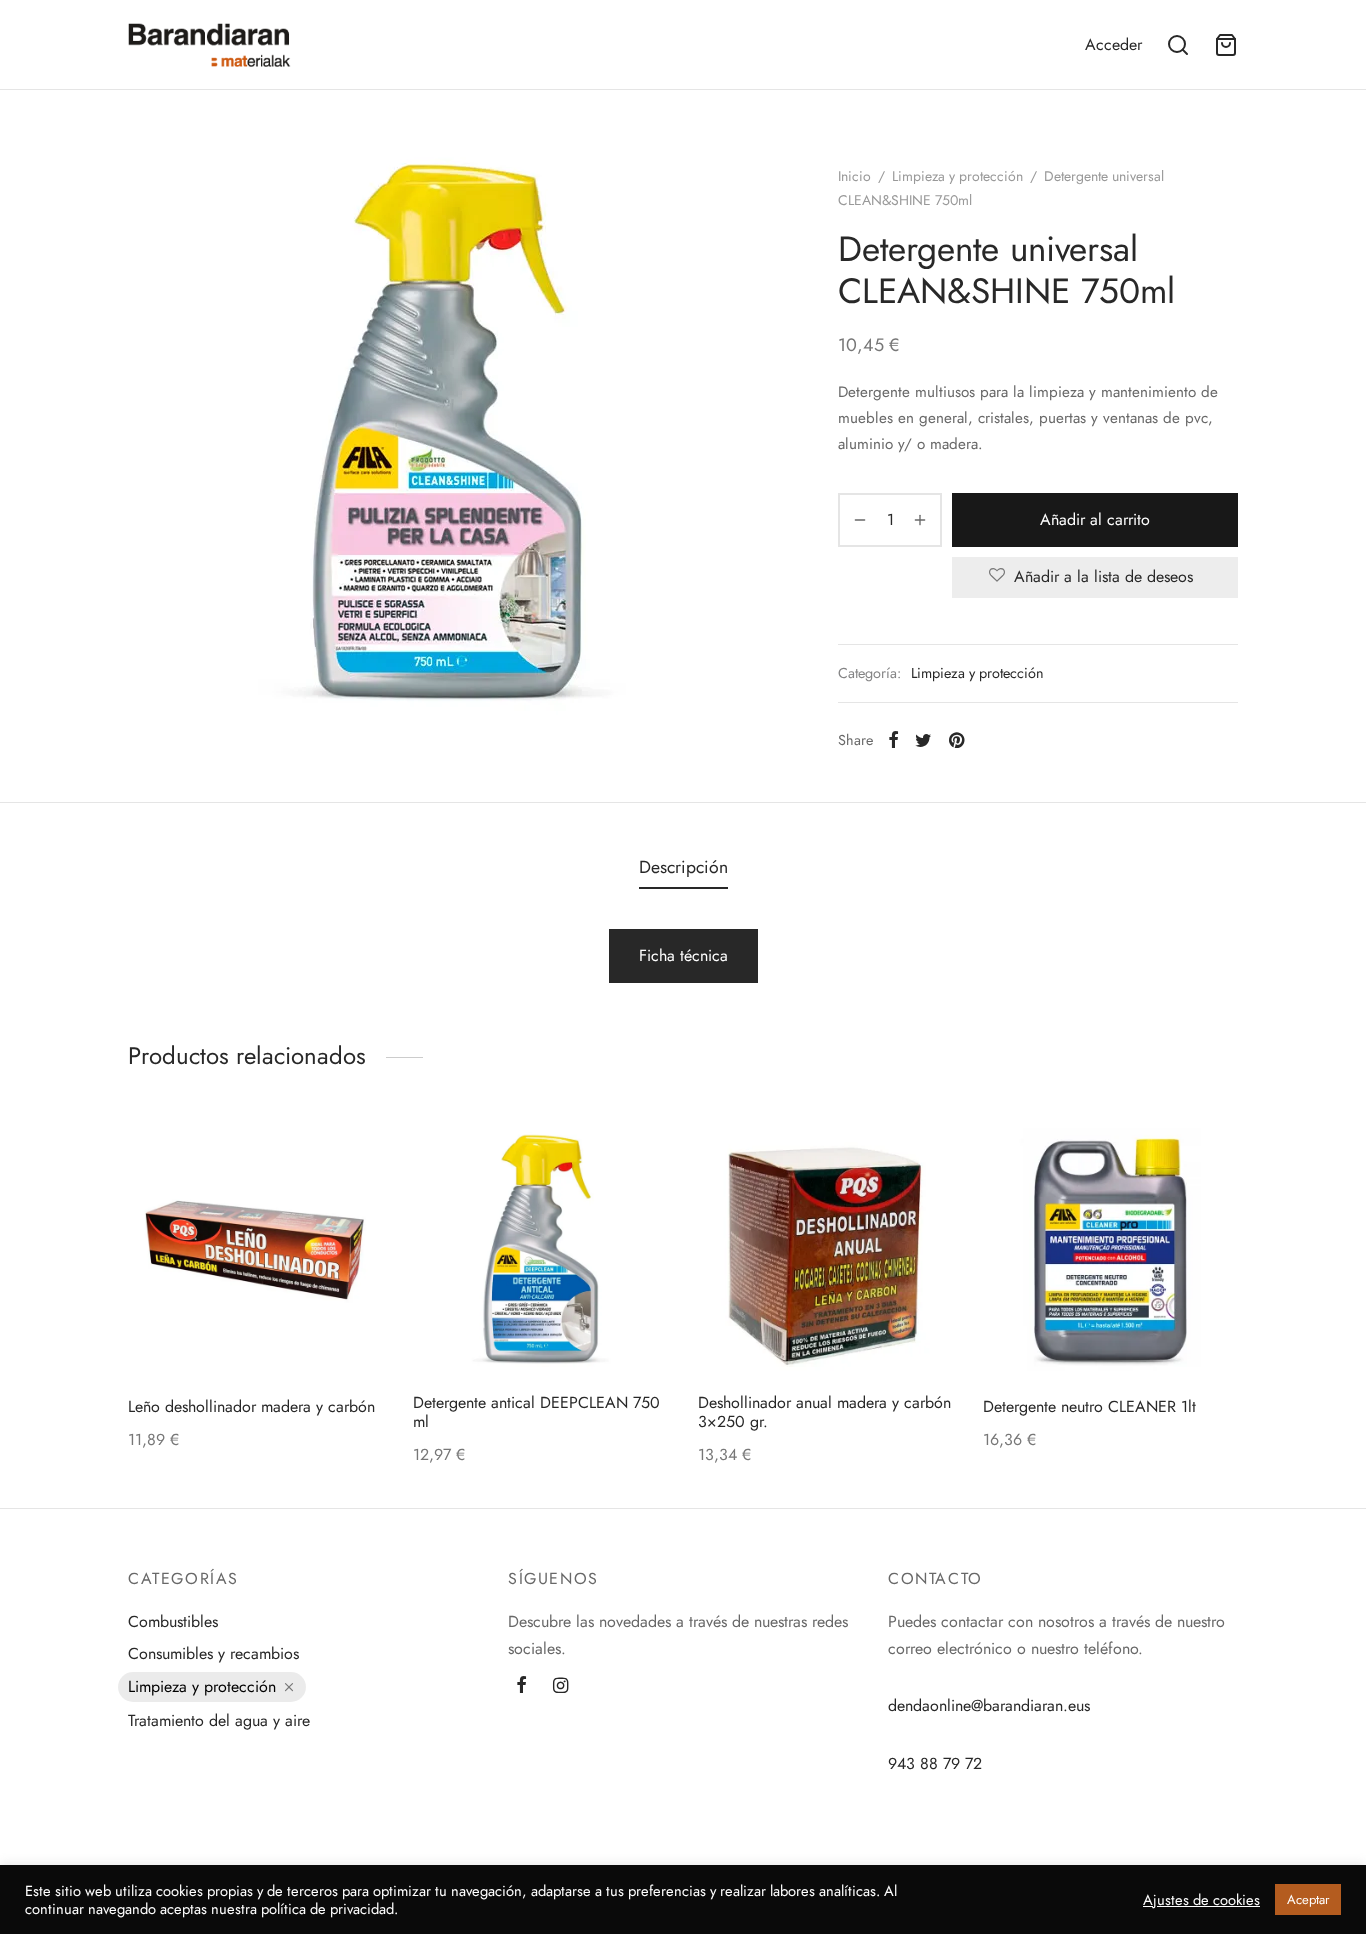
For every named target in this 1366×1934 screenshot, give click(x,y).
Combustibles (173, 1621)
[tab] (683, 868)
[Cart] (1226, 45)
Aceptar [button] (1308, 1899)
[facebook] (521, 1687)
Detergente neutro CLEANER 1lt (1089, 1406)
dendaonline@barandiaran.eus (989, 1705)
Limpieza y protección (957, 176)
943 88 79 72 (935, 1763)
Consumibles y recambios (213, 1653)
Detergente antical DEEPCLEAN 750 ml (536, 1412)
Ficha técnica (683, 955)
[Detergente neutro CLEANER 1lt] (1110, 1249)
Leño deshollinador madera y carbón (251, 1406)
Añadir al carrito (1095, 519)
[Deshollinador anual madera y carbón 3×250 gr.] (825, 1249)
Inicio (854, 176)
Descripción (683, 867)
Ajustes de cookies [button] (1201, 1900)
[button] (289, 1330)
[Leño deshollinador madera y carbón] (255, 1249)
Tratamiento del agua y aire (219, 1720)
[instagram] (560, 1687)
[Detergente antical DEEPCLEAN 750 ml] (540, 1249)
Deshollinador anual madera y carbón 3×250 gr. (824, 1412)
